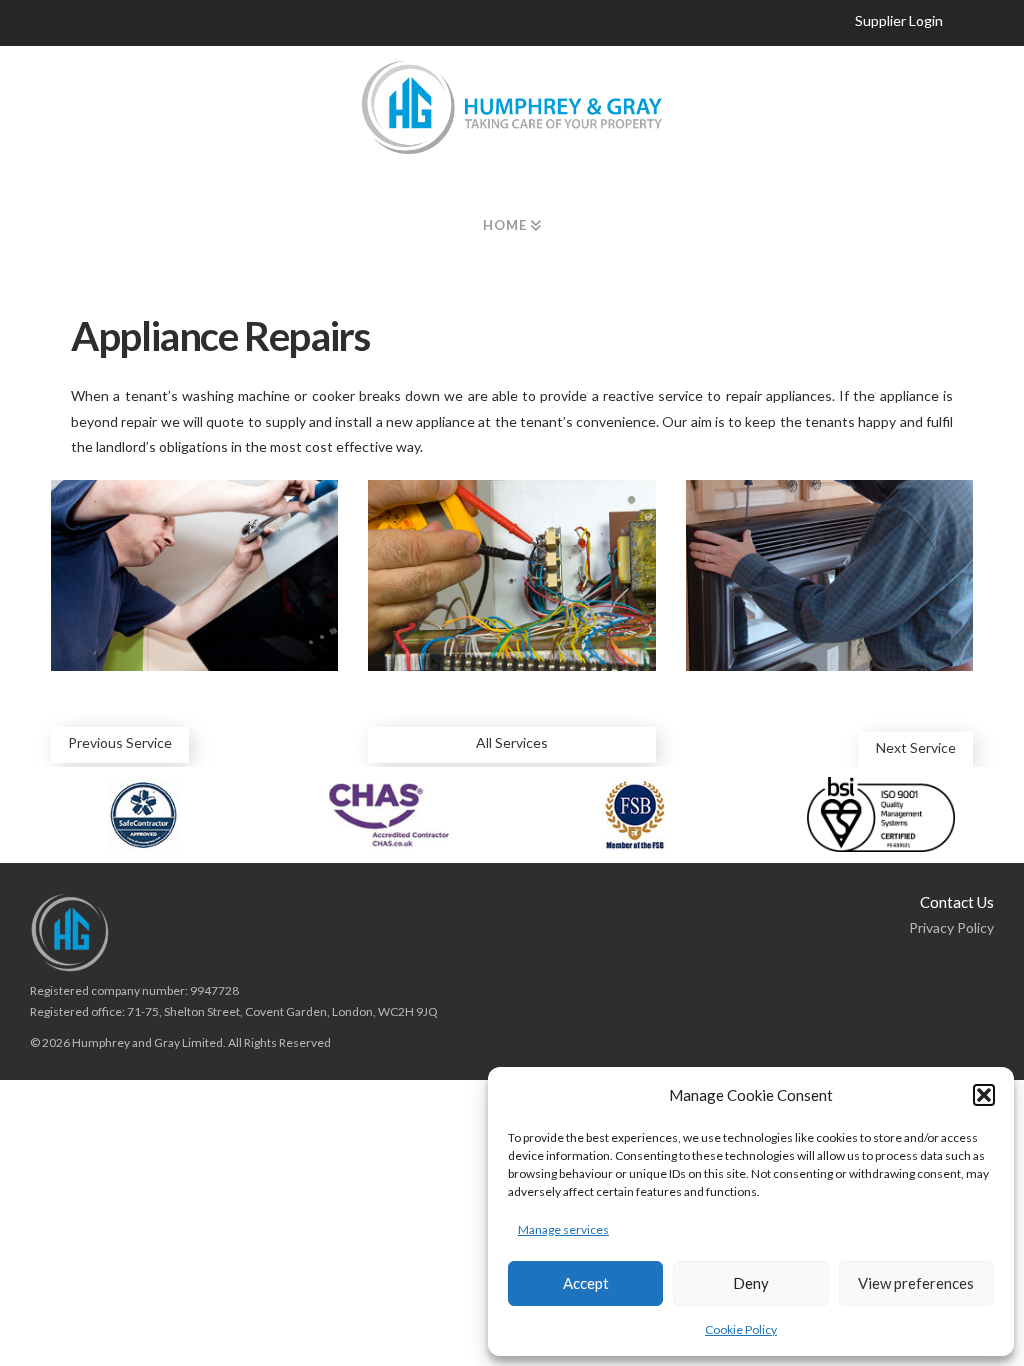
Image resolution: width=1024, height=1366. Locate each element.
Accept (586, 1283)
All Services (512, 742)
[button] (984, 1095)
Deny (751, 1283)
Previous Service (120, 742)
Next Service (916, 747)
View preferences (916, 1283)
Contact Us (957, 902)
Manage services (563, 1229)
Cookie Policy (741, 1329)
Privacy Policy (951, 927)
